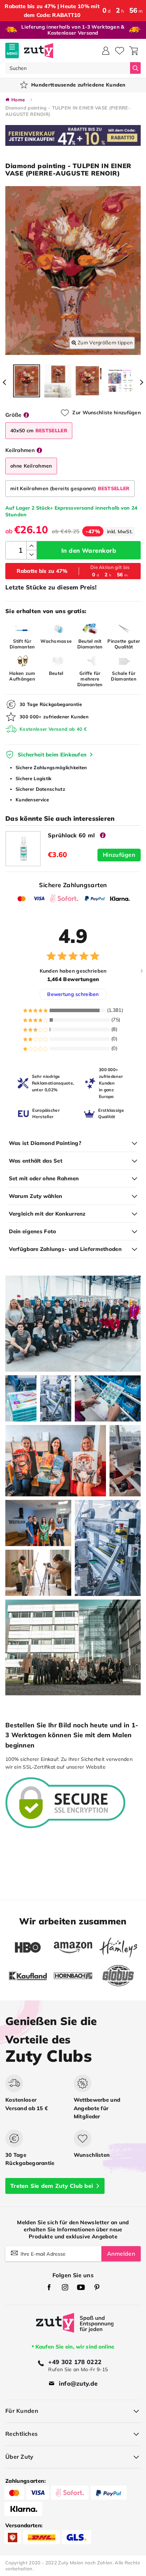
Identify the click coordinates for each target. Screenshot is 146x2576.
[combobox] (68, 68)
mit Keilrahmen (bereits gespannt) (70, 488)
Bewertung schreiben (73, 994)
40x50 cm (39, 431)
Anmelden (121, 2254)
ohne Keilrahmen (31, 466)
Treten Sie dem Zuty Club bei (52, 2186)
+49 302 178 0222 (75, 2362)
